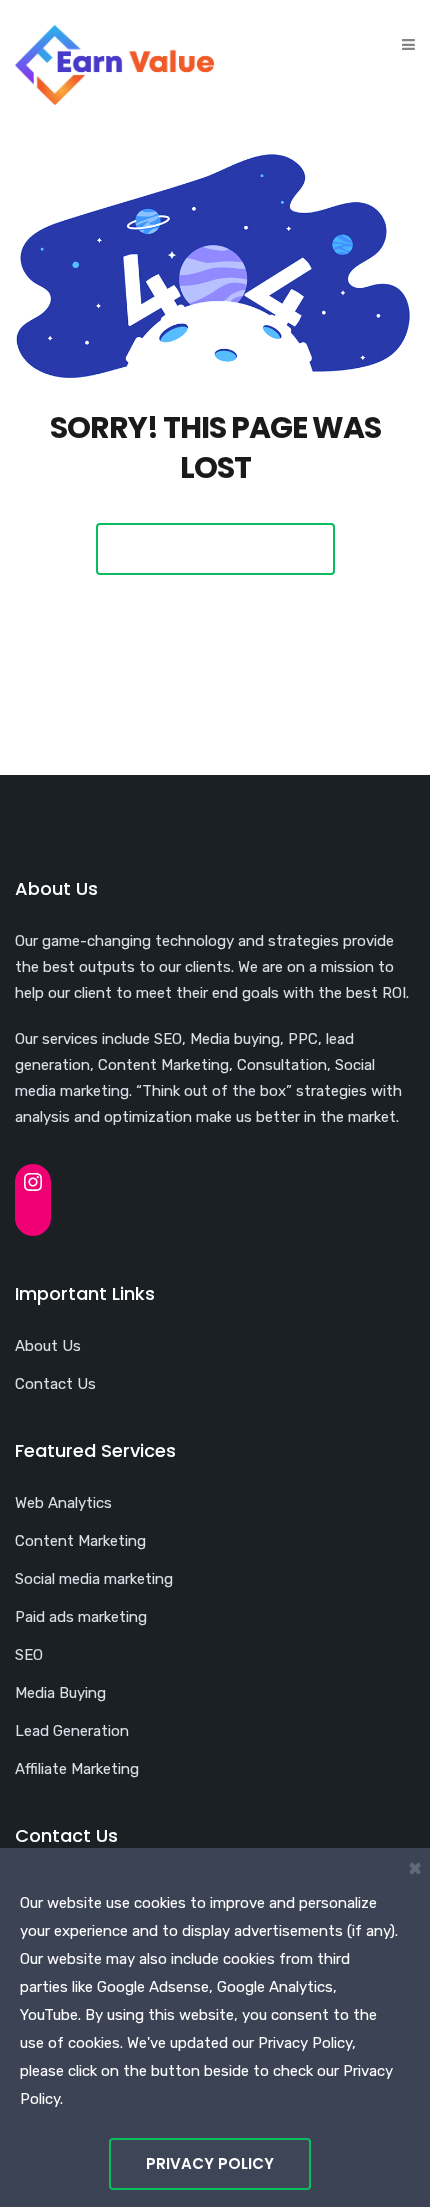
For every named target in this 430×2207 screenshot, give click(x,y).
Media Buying (60, 1693)
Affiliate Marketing (77, 1769)
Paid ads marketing (81, 1617)
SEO (29, 1655)
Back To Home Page (215, 548)
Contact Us (55, 1384)
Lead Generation (72, 1731)
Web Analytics (63, 1503)
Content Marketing (80, 1541)
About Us (48, 1346)
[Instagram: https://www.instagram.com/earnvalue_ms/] (33, 1182)
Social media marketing (94, 1579)
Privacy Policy (210, 2163)
